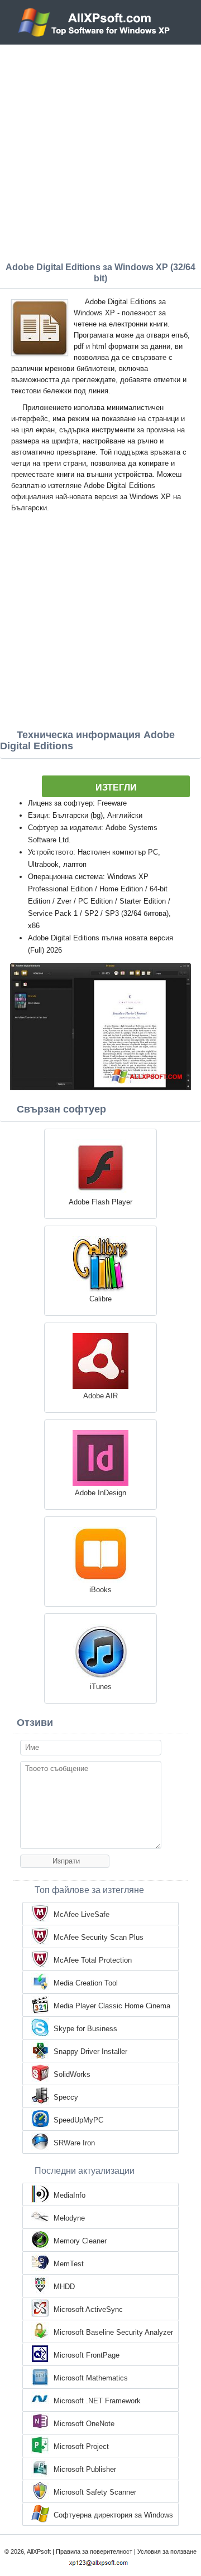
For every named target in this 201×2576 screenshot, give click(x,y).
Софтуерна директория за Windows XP (113, 2516)
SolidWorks (72, 2074)
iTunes (101, 1687)
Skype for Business (85, 2029)
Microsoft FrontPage (87, 2355)
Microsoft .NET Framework (97, 2401)
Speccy (66, 2097)
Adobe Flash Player (100, 1202)
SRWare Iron (74, 2143)
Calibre (100, 1299)
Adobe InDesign (100, 1493)
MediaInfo (70, 2195)
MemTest (69, 2264)
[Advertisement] (100, 150)
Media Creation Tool (86, 1983)
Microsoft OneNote (84, 2424)
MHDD (64, 2287)
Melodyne (69, 2218)
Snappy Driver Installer (90, 2051)
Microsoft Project (81, 2446)
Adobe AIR (100, 1396)
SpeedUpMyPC (78, 2120)
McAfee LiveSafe (82, 1914)
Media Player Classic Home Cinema (112, 2006)
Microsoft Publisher (85, 2469)
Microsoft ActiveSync (88, 2309)
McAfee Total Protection (93, 1960)
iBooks (100, 1590)
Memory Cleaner (80, 2241)
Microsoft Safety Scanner (95, 2492)
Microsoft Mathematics (91, 2378)
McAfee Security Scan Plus (99, 1937)
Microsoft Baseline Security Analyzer (113, 2332)
